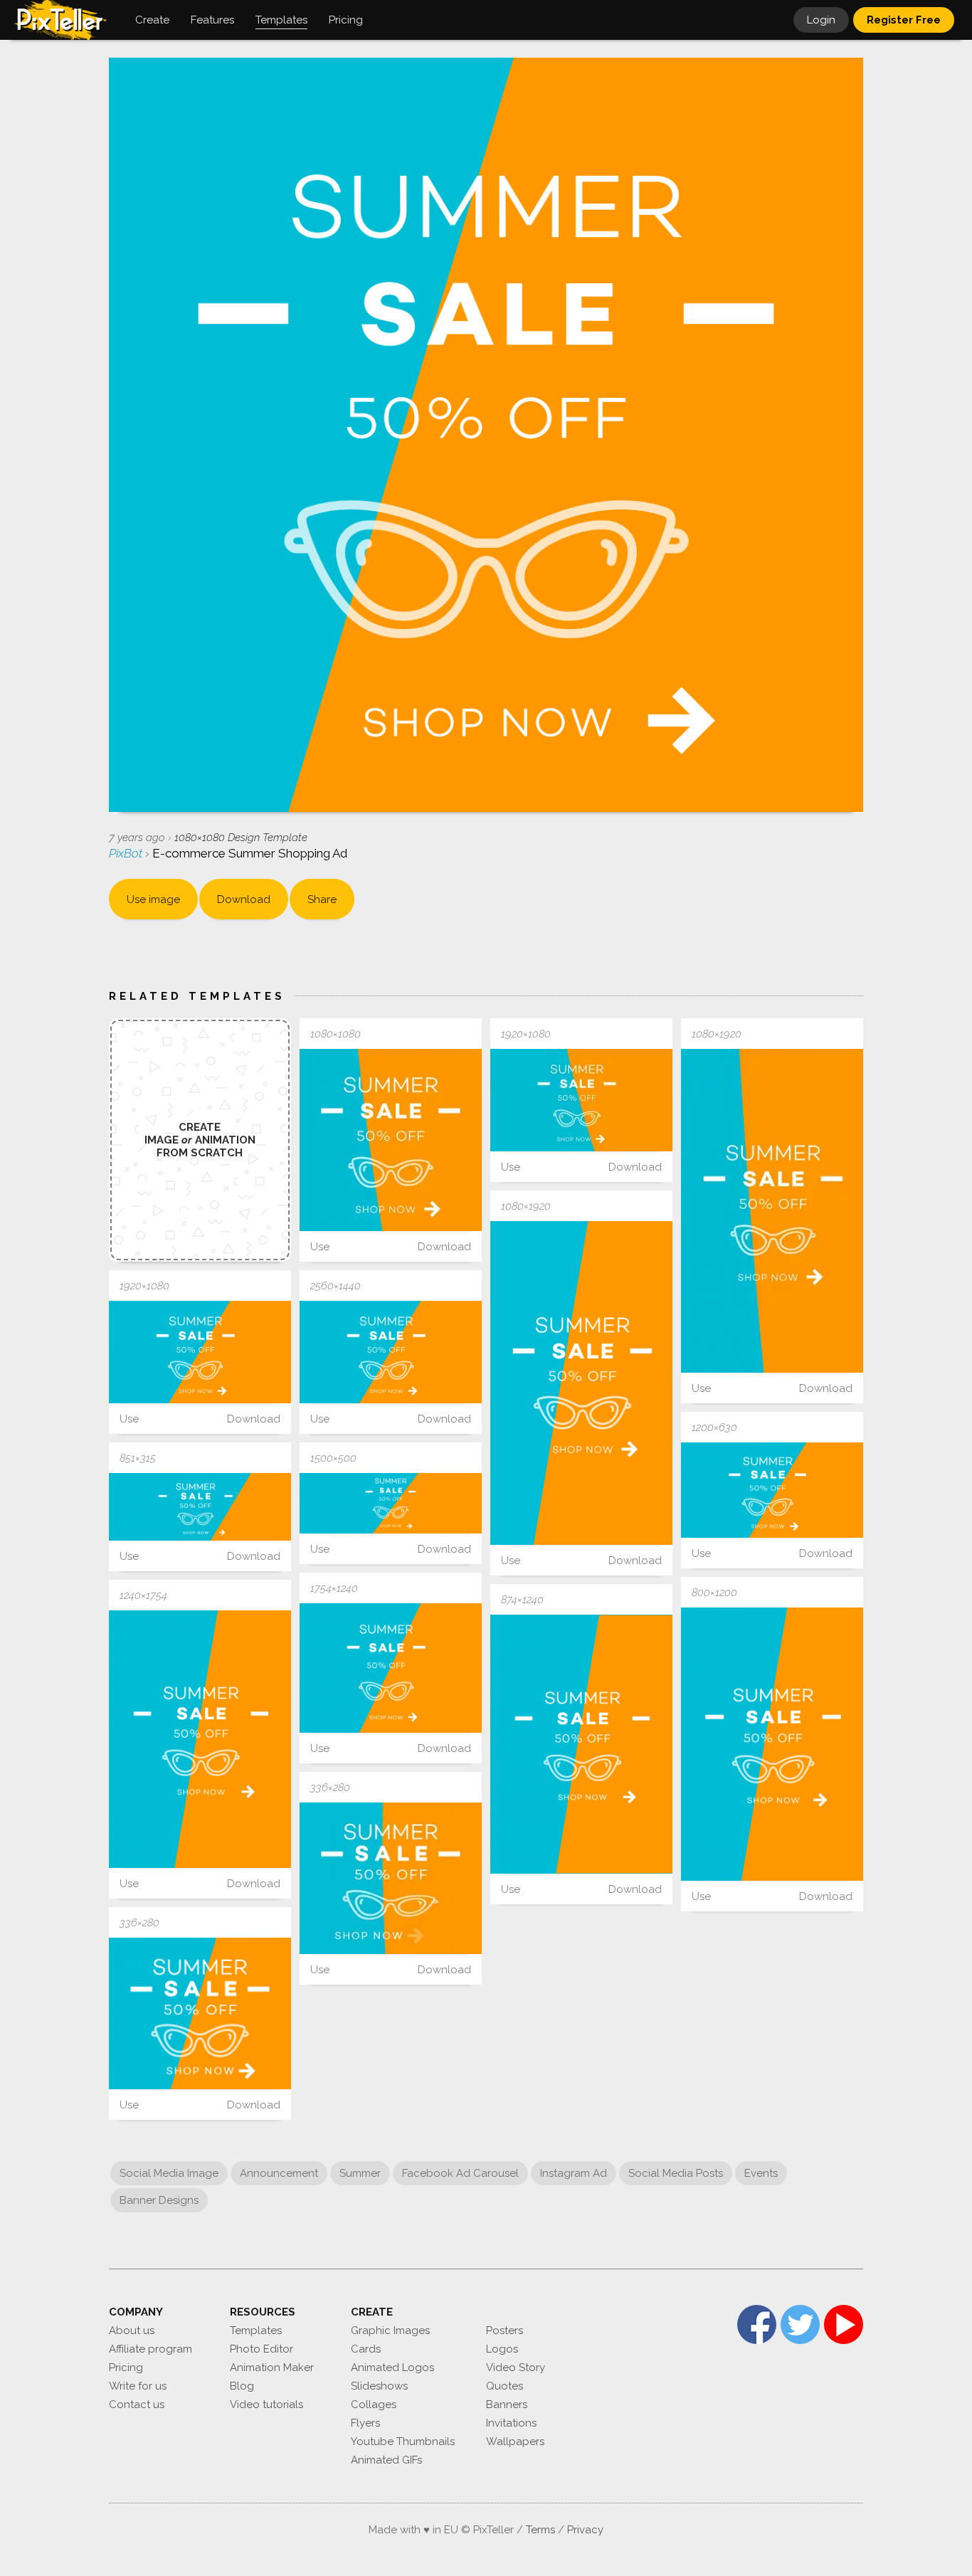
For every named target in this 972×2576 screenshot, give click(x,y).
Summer (360, 2173)
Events (761, 2173)
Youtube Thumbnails (403, 2442)
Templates (256, 2330)
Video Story (516, 2368)
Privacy (585, 2530)
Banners (507, 2405)
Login (821, 20)
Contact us (137, 2405)
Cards (366, 2349)
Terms (540, 2530)
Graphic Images (390, 2330)
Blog (242, 2386)
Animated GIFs (386, 2460)
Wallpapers (515, 2442)
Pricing (126, 2368)
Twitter (800, 2324)
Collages (374, 2405)
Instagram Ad (574, 2173)
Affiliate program (150, 2349)
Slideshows (379, 2386)
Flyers (365, 2423)
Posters (505, 2330)
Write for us (138, 2386)
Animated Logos (392, 2368)
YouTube (844, 2324)
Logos (502, 2349)
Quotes (505, 2386)
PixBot (127, 853)
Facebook (757, 2324)
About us (132, 2330)
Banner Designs (159, 2200)
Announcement (279, 2173)
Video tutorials (266, 2405)
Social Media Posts (676, 2173)
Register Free (904, 20)
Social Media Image (169, 2173)
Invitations (511, 2423)
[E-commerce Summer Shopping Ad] (391, 1140)
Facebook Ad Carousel (460, 2173)
